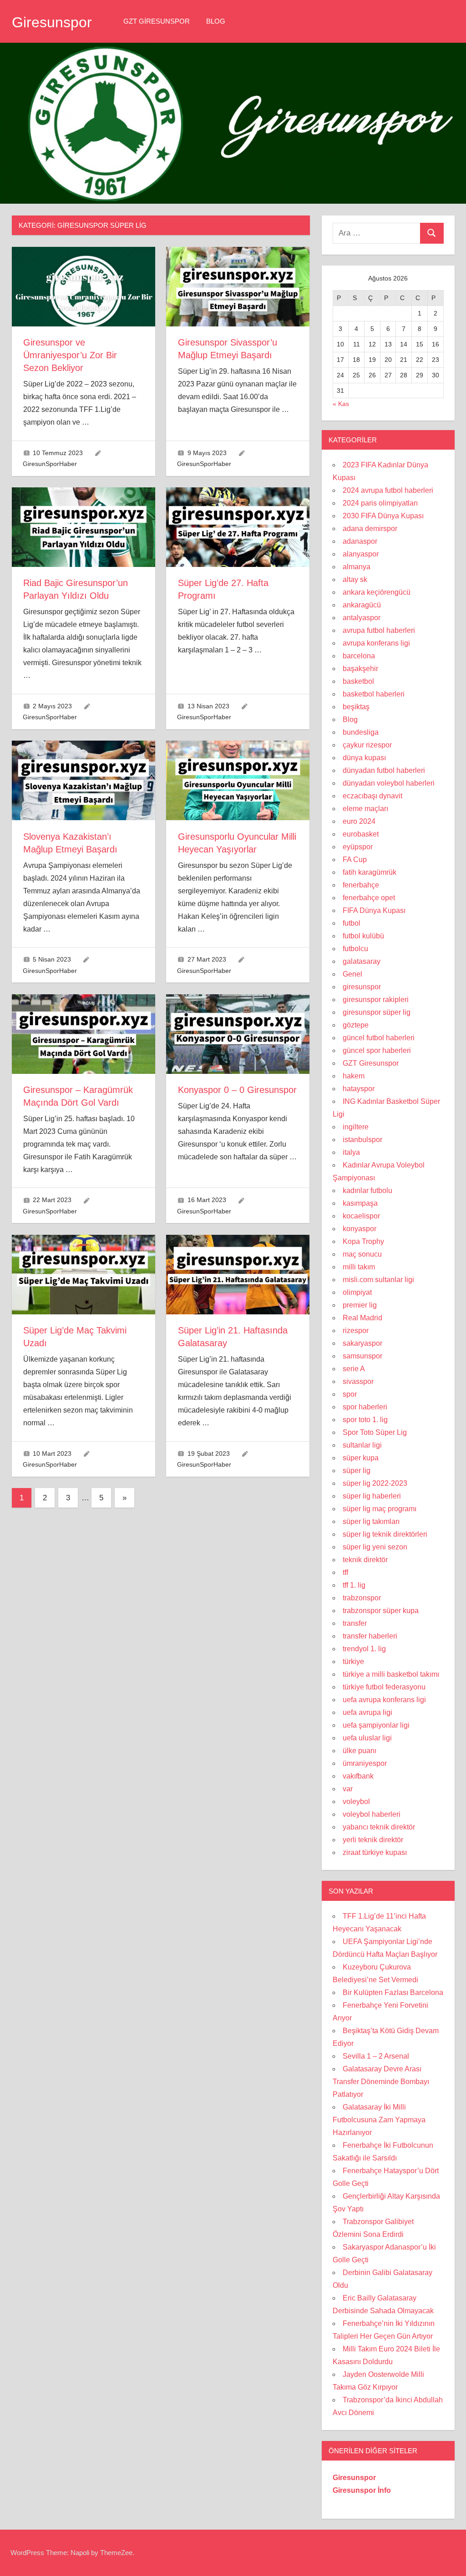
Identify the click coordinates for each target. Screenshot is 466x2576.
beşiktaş (356, 707)
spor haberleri (365, 1407)
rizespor (356, 1331)
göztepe (356, 1025)
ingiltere (356, 1127)
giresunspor (362, 987)
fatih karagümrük (370, 872)
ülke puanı (360, 1751)
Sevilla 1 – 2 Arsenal (376, 2056)
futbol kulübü (363, 936)
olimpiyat (357, 1292)
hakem (354, 1076)
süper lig (357, 1471)
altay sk (355, 579)
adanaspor (360, 541)
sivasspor (358, 1381)
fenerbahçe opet (369, 898)
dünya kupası (364, 758)
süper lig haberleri (372, 1496)
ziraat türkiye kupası (375, 1852)
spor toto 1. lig (365, 1420)
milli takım (359, 1267)
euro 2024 (359, 821)
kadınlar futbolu (367, 1190)
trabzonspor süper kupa (381, 1611)
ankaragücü (362, 605)
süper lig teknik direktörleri (385, 1534)
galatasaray (362, 961)
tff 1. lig (354, 1585)
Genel (352, 974)
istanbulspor (362, 1140)
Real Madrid (362, 1318)
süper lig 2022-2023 (375, 1483)
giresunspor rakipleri (376, 1000)
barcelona (359, 656)
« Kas (341, 404)
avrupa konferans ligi (376, 643)
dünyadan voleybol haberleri (389, 783)
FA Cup (355, 860)
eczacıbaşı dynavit (372, 796)
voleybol (356, 1802)
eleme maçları (365, 809)
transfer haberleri (370, 1636)
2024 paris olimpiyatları (380, 503)
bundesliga (361, 732)
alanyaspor (361, 554)
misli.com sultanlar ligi (378, 1280)
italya (351, 1152)
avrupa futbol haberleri (379, 630)
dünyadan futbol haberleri (384, 770)
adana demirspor (370, 529)
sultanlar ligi (362, 1445)
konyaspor (360, 1229)
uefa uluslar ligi (367, 1738)
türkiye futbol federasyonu (384, 1687)
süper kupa (361, 1458)
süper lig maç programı (380, 1509)
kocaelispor (361, 1216)
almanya (357, 567)
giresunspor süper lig (377, 1012)
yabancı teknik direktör (379, 1827)
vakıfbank (358, 1776)
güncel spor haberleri (377, 1050)
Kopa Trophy (363, 1241)
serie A (354, 1369)
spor (350, 1394)
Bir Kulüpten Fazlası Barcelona (393, 1992)
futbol (352, 923)
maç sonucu (362, 1254)
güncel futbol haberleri (379, 1038)
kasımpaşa (360, 1203)
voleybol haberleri (372, 1814)
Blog (216, 21)
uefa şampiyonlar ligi (376, 1725)
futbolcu (355, 949)
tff (345, 1572)
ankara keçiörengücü (377, 592)
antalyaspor (362, 618)
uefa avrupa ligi (367, 1712)
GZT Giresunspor (157, 21)
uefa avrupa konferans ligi (384, 1700)
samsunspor (362, 1356)
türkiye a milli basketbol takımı (391, 1674)
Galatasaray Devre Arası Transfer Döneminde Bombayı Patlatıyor (381, 2082)
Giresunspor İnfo (362, 2490)
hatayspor (359, 1089)
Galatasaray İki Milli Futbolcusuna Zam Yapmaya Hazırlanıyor (379, 2120)
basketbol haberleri (374, 694)
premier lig (360, 1305)
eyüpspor (358, 847)
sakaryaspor (362, 1343)
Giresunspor (52, 22)
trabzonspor (362, 1598)
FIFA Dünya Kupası (374, 910)
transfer (355, 1623)
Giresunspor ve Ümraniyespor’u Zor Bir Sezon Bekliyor (70, 355)
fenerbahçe (361, 885)
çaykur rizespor (367, 745)
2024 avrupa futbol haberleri (388, 490)
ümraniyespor (365, 1763)
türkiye (353, 1661)
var (348, 1789)
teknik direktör (365, 1560)
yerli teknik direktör (373, 1840)
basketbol (358, 681)
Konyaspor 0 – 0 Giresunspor (237, 1090)
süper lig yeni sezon (375, 1547)
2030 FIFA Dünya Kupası (383, 516)
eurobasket (361, 834)
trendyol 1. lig (364, 1649)
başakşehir (360, 669)
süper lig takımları (371, 1521)
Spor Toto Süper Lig (375, 1432)
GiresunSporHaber (50, 464)
